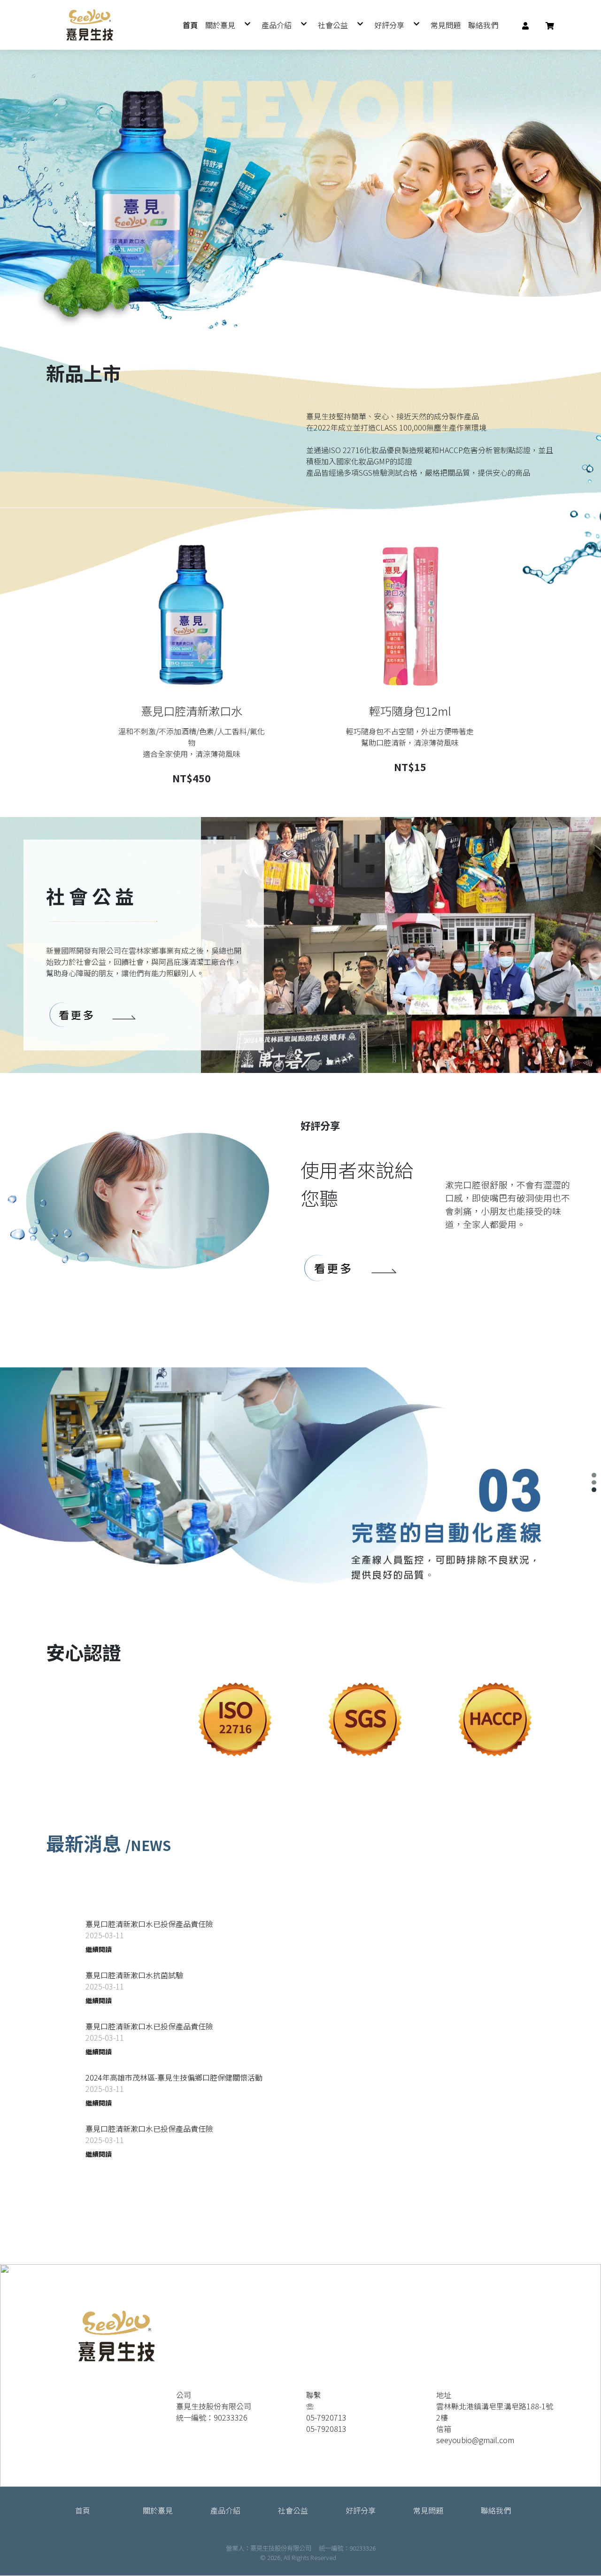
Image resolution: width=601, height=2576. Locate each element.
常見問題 (428, 2510)
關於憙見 (158, 2510)
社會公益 (293, 2510)
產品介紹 (225, 2510)
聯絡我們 (496, 2510)
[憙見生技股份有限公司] (90, 25)
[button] (525, 25)
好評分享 (361, 2510)
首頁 (83, 2510)
